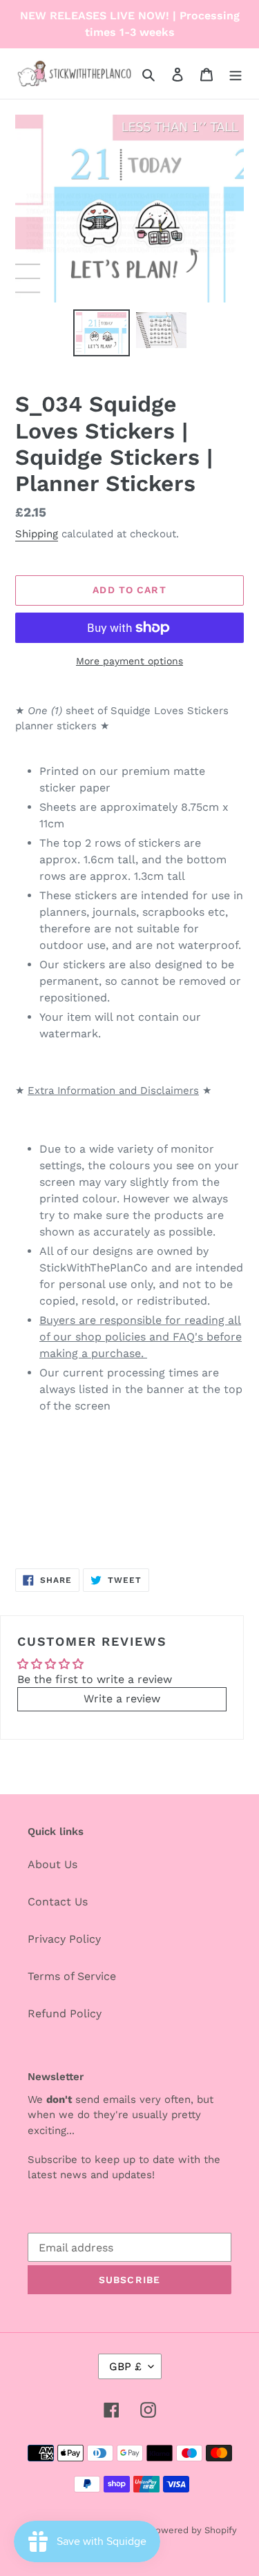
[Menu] (236, 74)
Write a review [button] (122, 1699)
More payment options (129, 661)
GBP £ (125, 2366)
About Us (52, 1864)
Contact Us (58, 1902)
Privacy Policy (64, 1939)
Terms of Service (72, 1976)
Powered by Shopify (193, 2530)
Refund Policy (65, 2013)
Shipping (37, 534)
